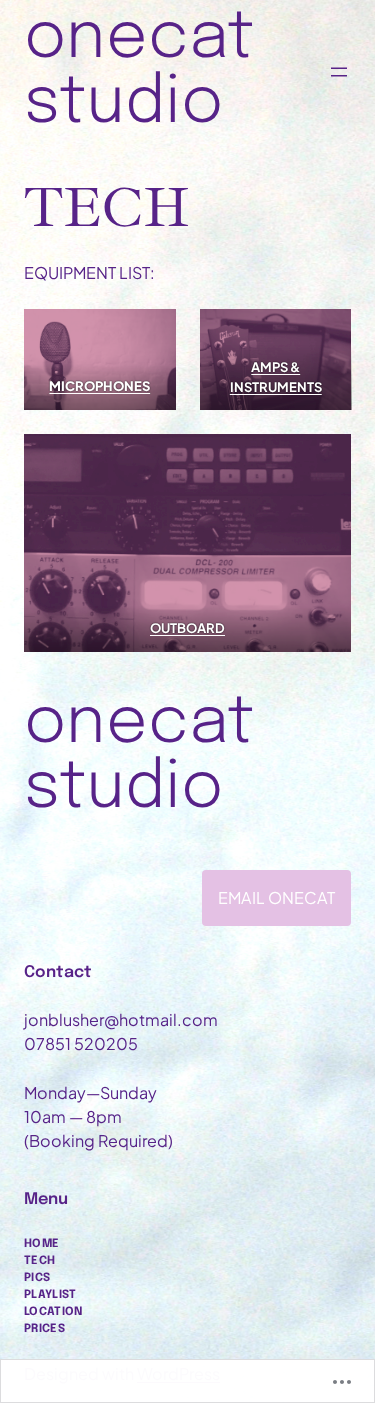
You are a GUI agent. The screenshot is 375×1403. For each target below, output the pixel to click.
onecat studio (139, 71)
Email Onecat (276, 897)
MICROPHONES (99, 386)
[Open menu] (339, 72)
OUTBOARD (187, 628)
